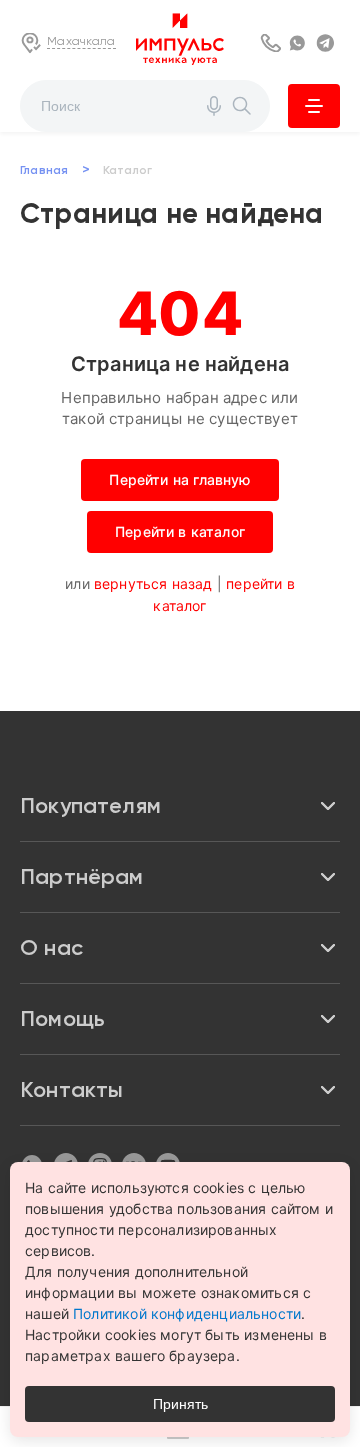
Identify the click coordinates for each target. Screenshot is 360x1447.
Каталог (314, 106)
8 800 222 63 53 (272, 43)
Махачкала (81, 41)
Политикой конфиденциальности (187, 1313)
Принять (180, 1404)
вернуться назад (153, 583)
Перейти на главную (179, 479)
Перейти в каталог (180, 531)
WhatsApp (300, 43)
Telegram (328, 43)
